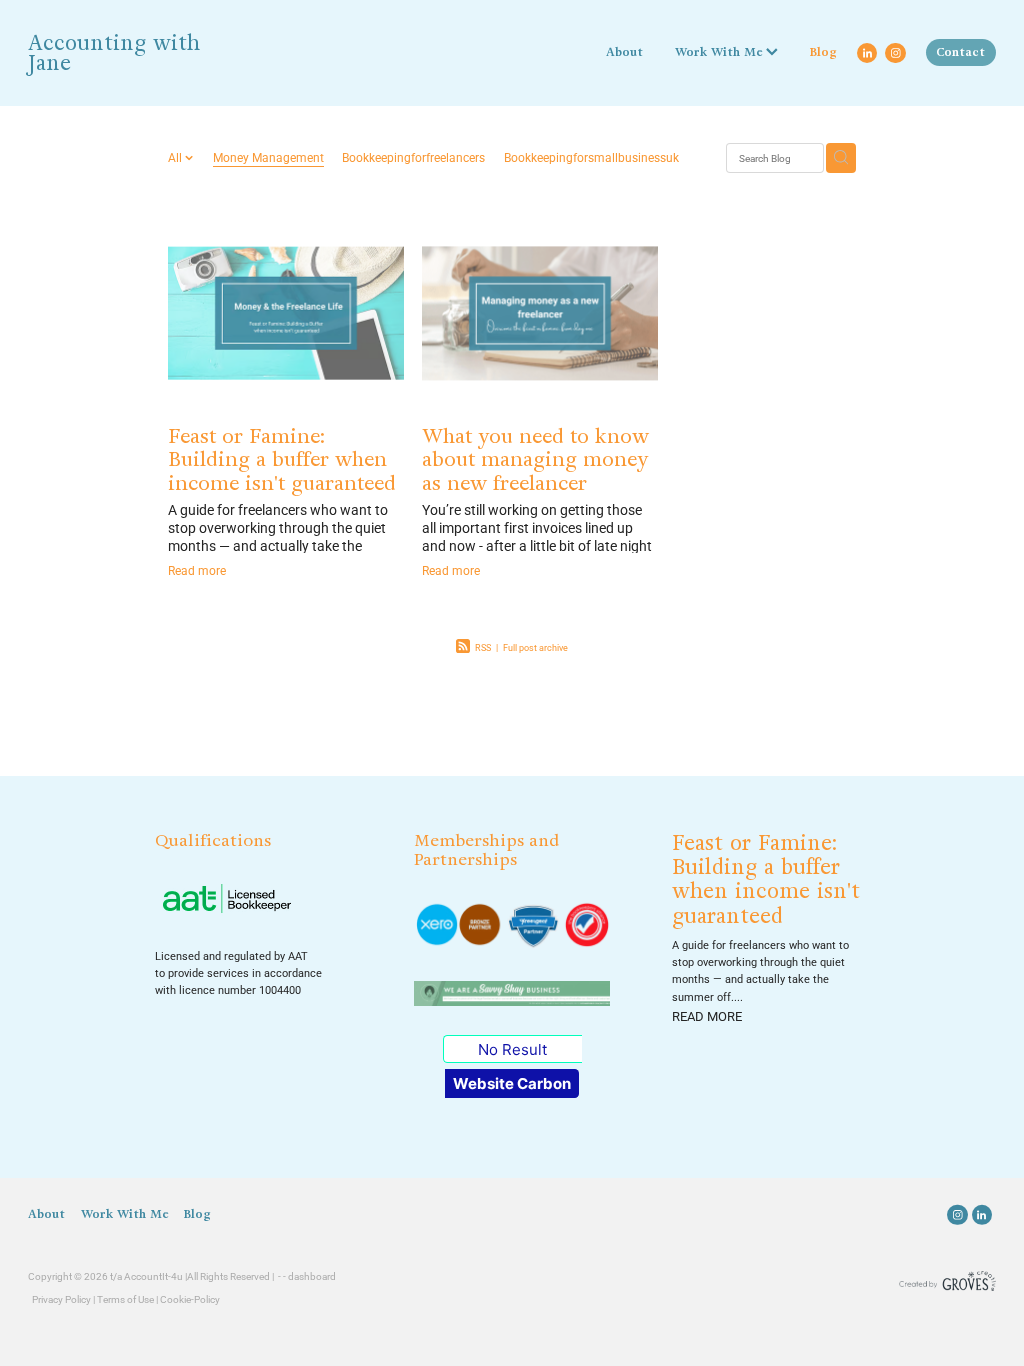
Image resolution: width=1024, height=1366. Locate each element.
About (624, 52)
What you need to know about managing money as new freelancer (535, 459)
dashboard (312, 1276)
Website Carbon (512, 1083)
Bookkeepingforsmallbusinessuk (591, 157)
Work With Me (720, 52)
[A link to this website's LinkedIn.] (867, 53)
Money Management (268, 157)
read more (707, 1016)
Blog (823, 52)
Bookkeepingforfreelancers (413, 157)
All (176, 157)
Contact (960, 52)
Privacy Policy (61, 1299)
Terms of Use (125, 1299)
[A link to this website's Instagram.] (895, 53)
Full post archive (535, 647)
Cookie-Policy (190, 1299)
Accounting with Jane (114, 53)
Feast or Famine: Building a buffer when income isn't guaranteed (282, 459)
